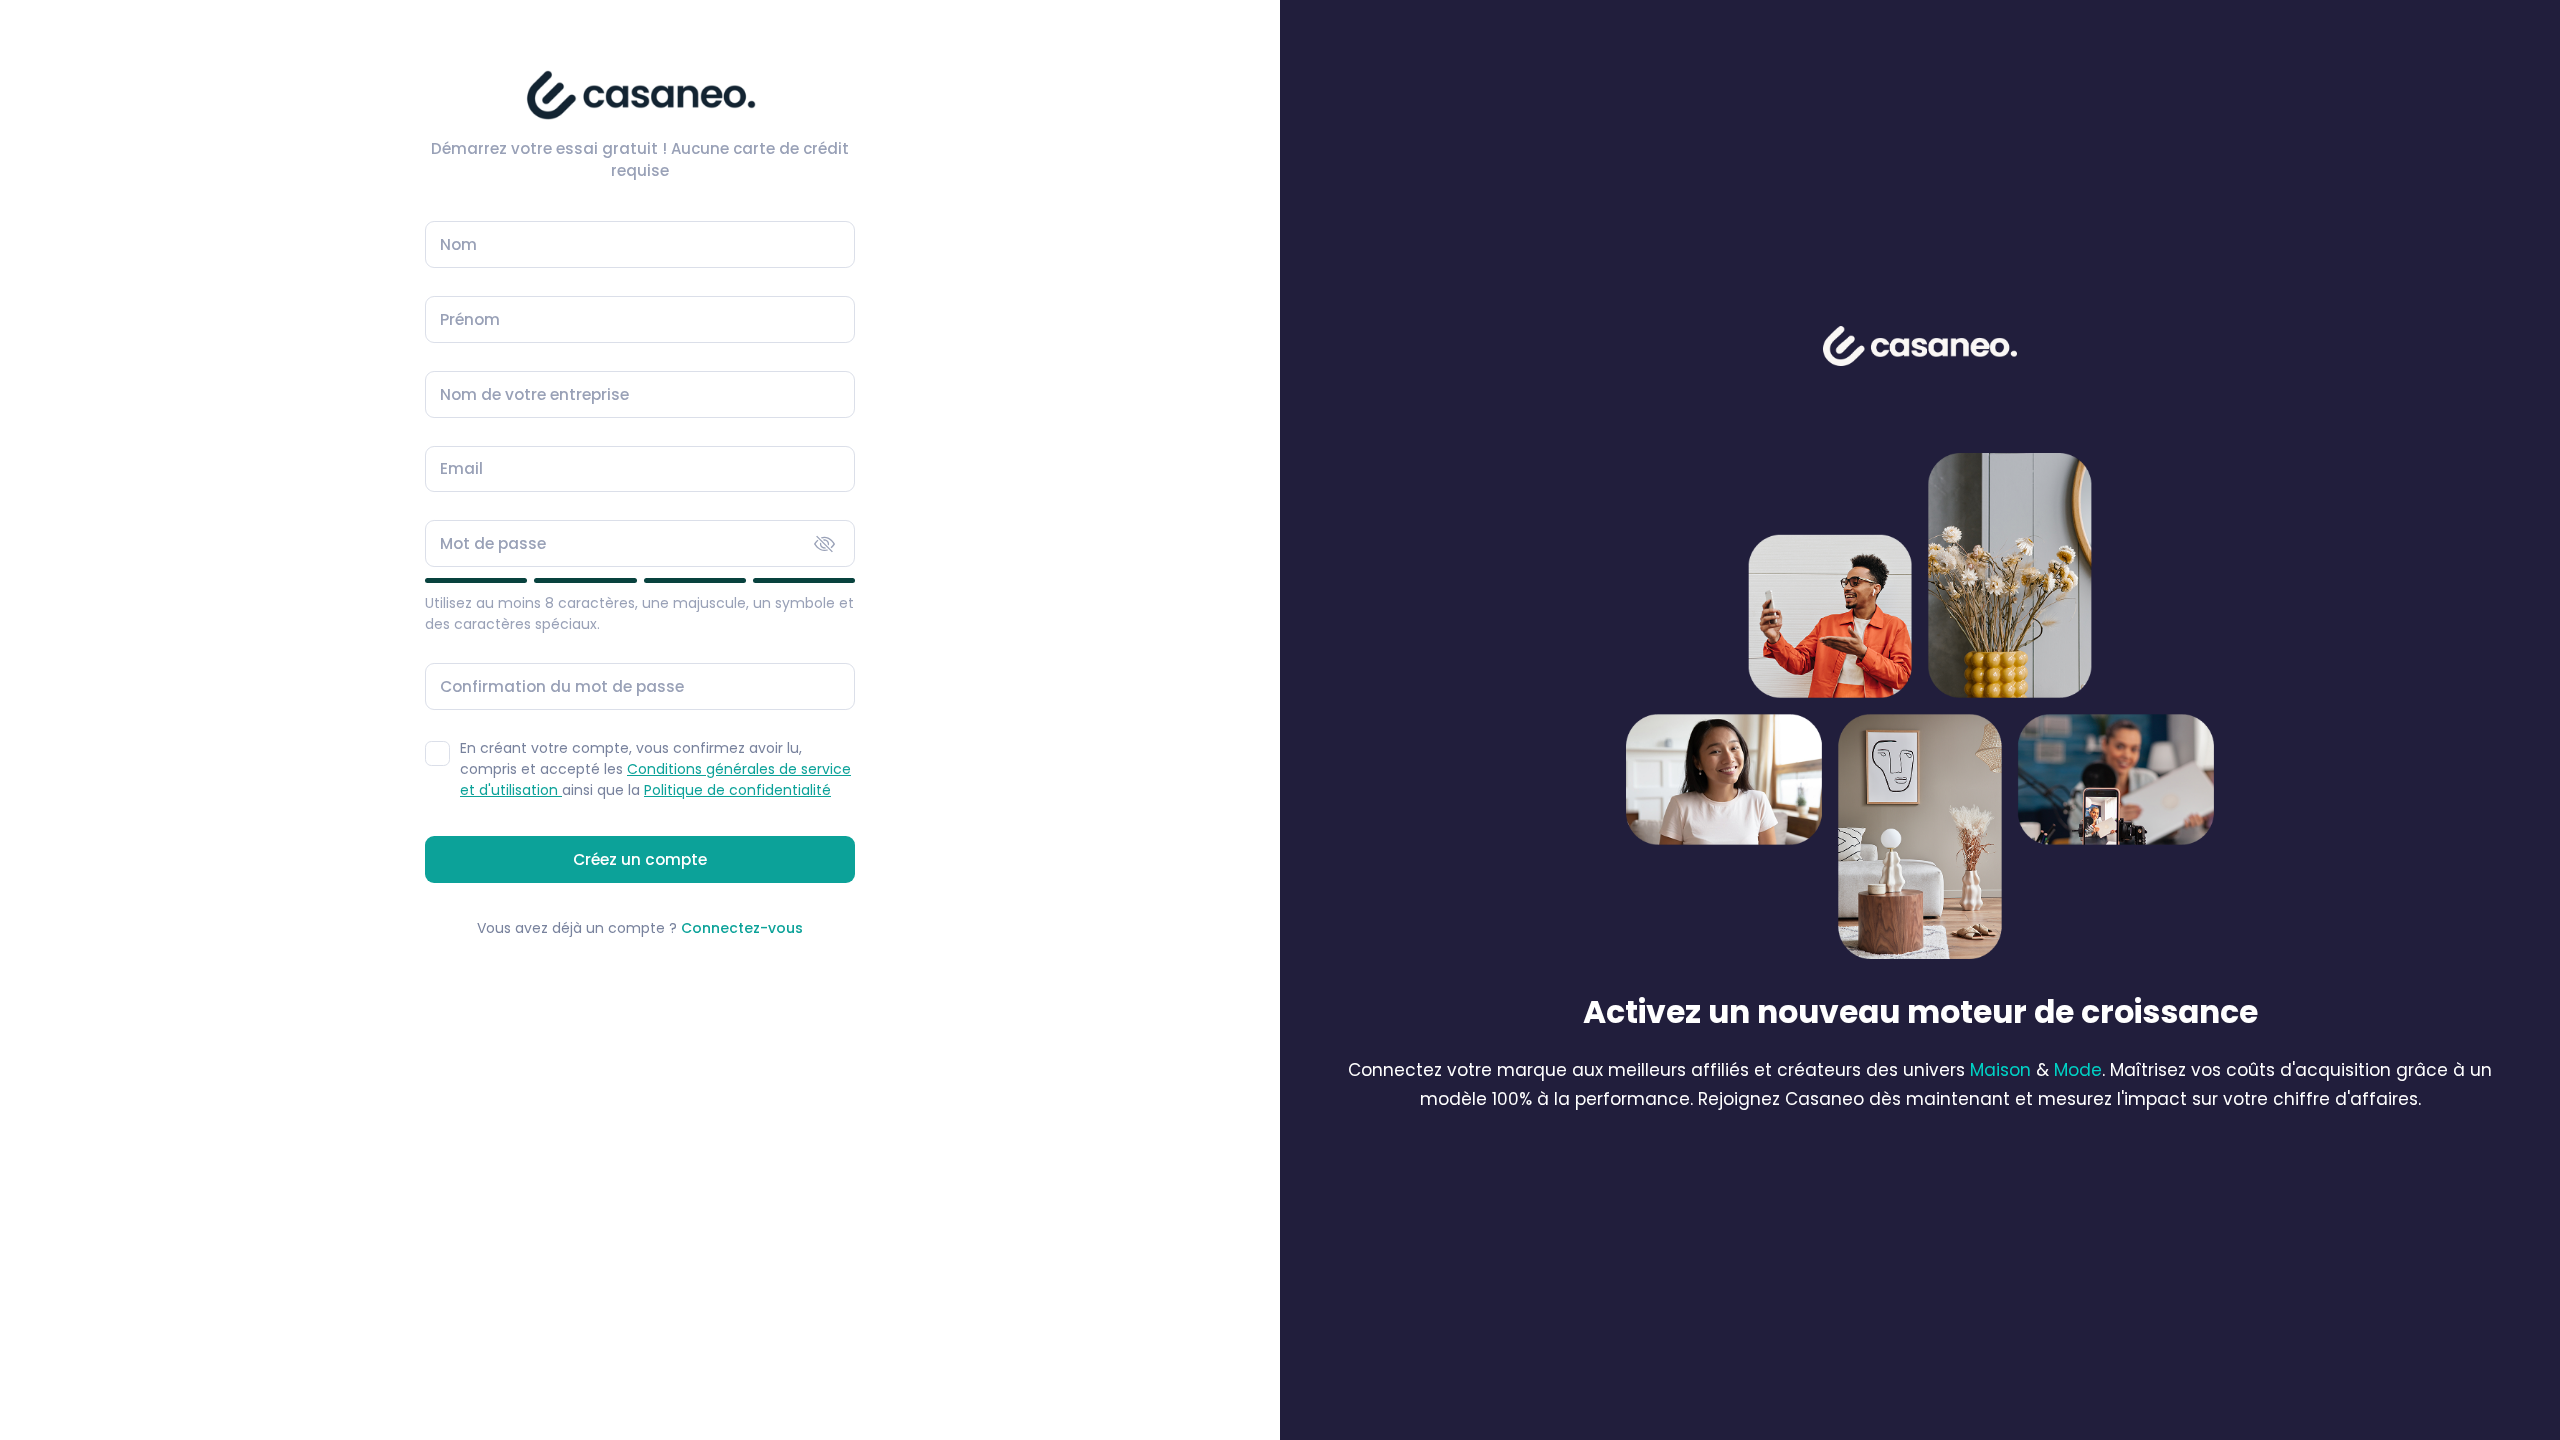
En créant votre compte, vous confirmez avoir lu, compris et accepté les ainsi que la (655, 769)
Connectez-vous (742, 928)
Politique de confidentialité (737, 790)
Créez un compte (640, 859)
